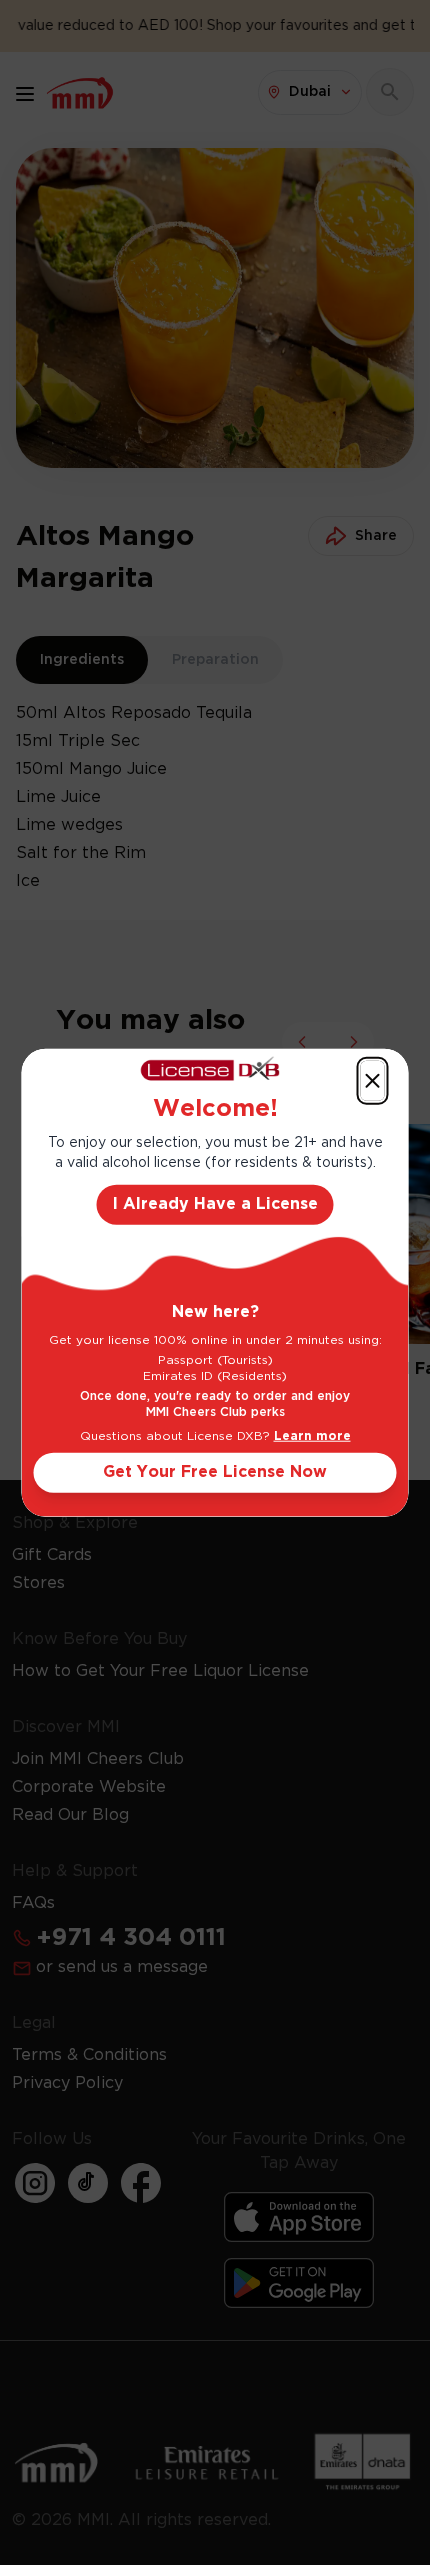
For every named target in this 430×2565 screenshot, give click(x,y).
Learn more (312, 1436)
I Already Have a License (215, 1204)
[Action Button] (373, 1080)
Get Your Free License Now (215, 1472)
